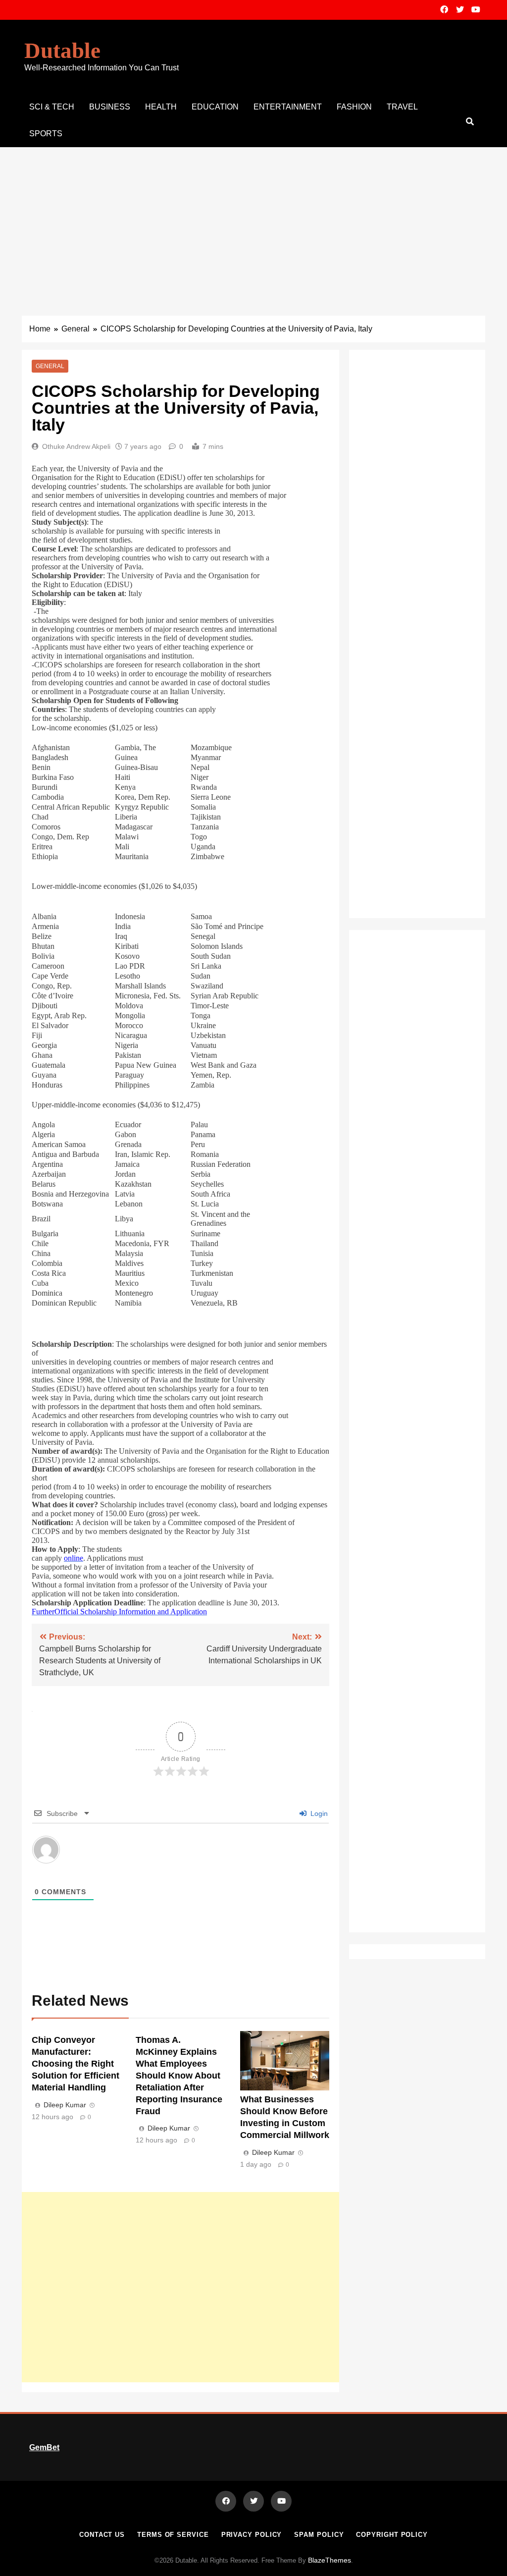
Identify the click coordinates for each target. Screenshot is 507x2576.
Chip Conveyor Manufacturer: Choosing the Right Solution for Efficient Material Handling (76, 2064)
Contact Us (102, 2535)
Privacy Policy (252, 2535)
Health (161, 107)
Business (110, 107)
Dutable (62, 51)
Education (215, 107)
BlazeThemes (330, 2560)
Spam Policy (319, 2535)
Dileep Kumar (65, 2105)
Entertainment (288, 107)
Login (318, 1813)
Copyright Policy (392, 2535)
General (50, 366)
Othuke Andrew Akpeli (76, 446)
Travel (402, 107)
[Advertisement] (253, 221)
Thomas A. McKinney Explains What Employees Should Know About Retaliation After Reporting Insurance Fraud (179, 2076)
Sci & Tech (52, 107)
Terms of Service (173, 2535)
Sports (46, 134)
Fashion (354, 107)
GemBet (44, 2447)
